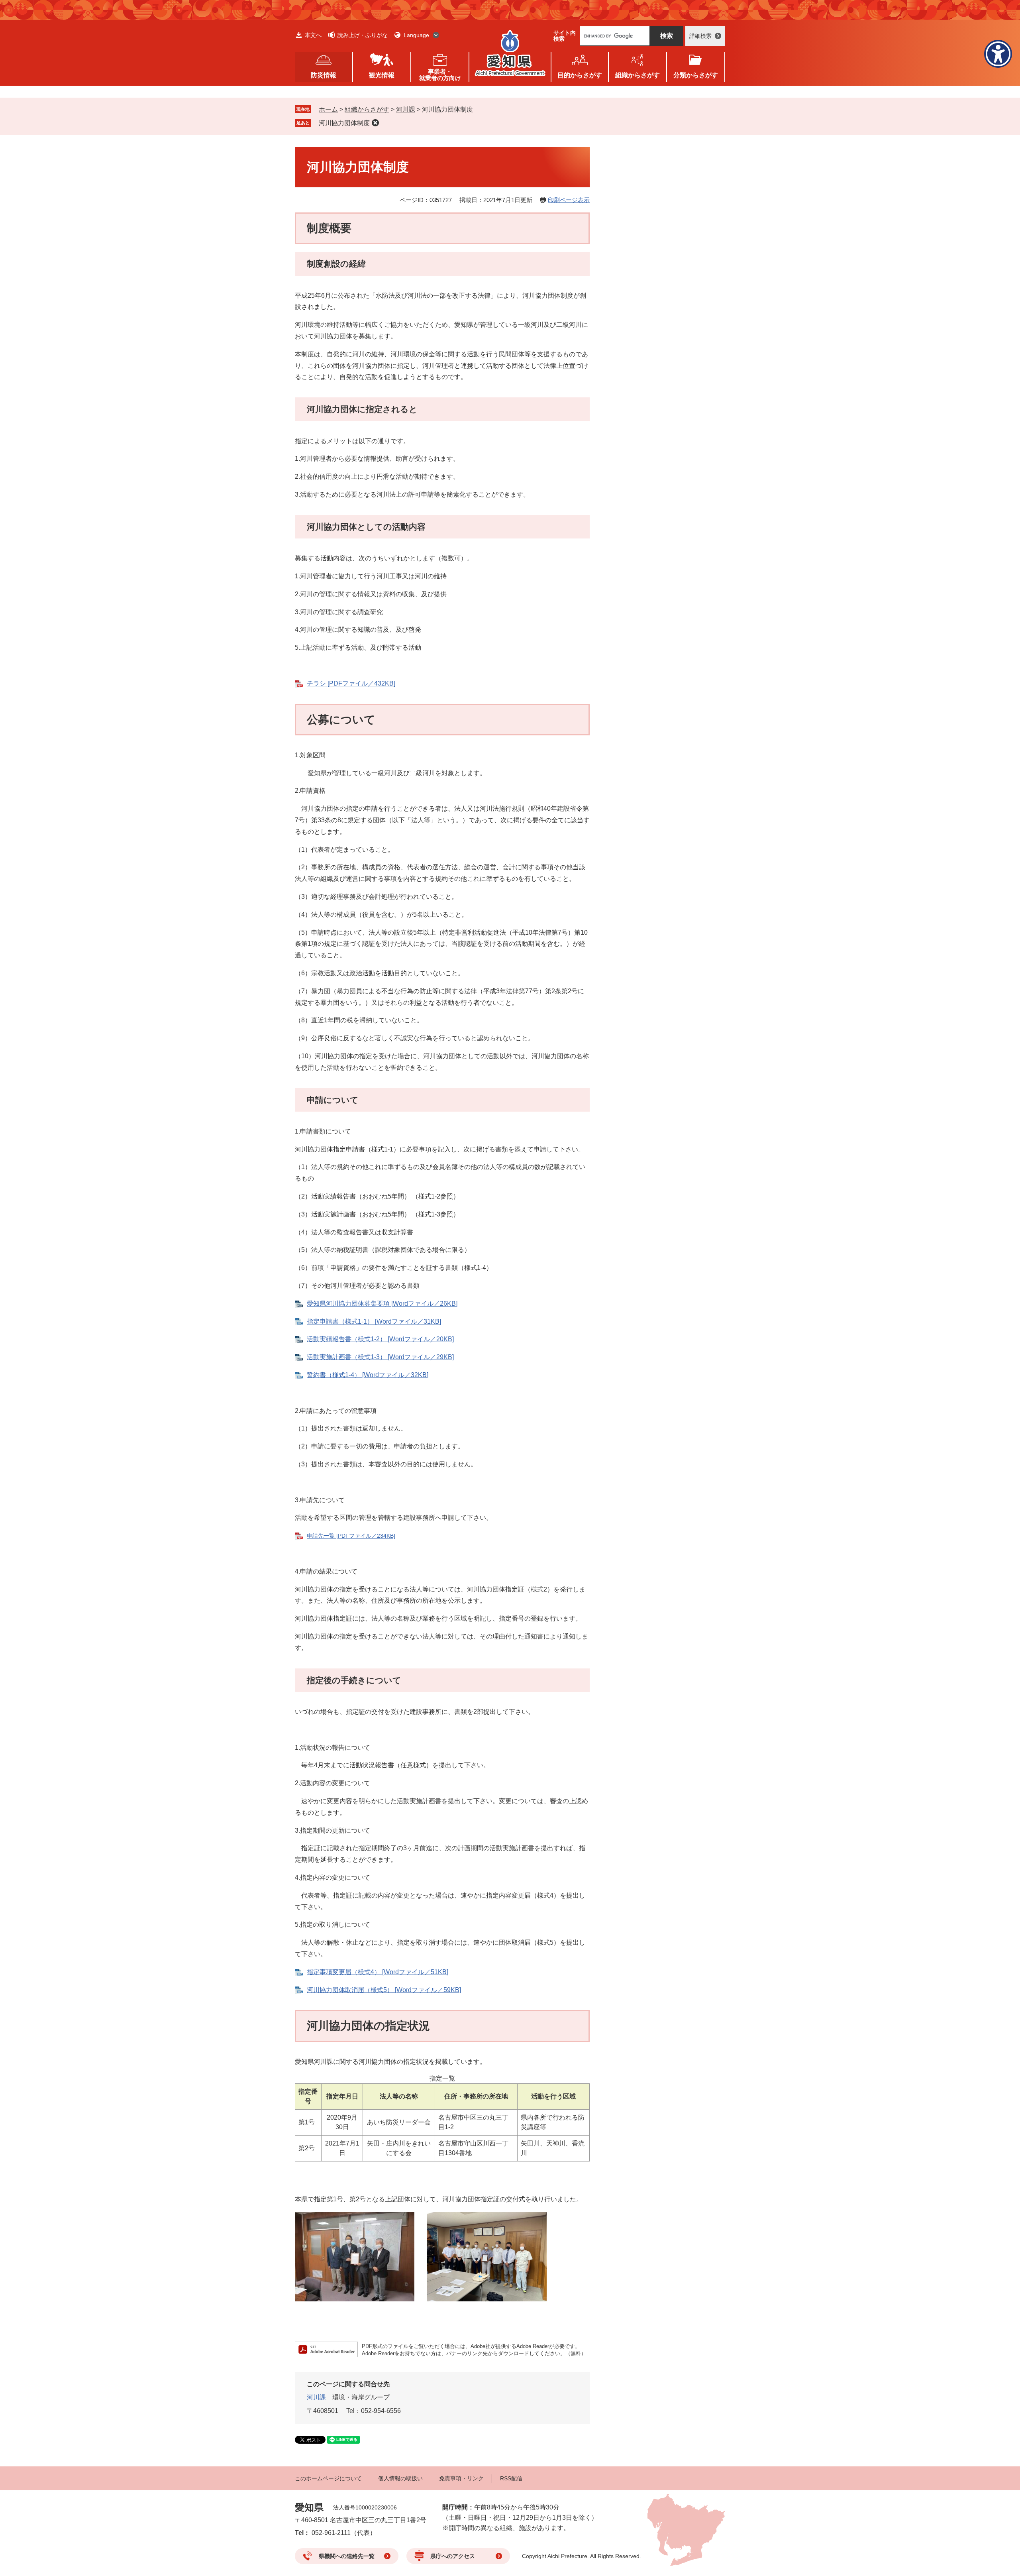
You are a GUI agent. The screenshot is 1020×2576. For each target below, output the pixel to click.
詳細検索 (700, 36)
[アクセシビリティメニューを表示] (998, 54)
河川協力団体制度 (344, 123)
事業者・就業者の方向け (440, 75)
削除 (375, 123)
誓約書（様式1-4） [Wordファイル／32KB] (368, 1375)
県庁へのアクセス (453, 2556)
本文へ (313, 35)
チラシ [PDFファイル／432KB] (351, 683)
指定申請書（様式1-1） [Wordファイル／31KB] (374, 1321)
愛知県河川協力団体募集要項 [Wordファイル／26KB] (382, 1304)
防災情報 (324, 75)
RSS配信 (511, 2478)
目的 (580, 75)
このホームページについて (328, 2478)
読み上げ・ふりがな (363, 35)
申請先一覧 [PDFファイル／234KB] (351, 1536)
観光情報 (382, 75)
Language (416, 35)
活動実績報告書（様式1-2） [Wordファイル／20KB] (380, 1339)
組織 (637, 75)
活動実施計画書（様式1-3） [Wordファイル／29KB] (380, 1357)
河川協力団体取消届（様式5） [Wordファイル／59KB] (384, 1990)
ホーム (328, 109)
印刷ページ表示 (569, 200)
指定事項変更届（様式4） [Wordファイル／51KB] (378, 1972)
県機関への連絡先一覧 (347, 2556)
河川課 (406, 109)
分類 (696, 75)
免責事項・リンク (461, 2478)
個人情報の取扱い (400, 2478)
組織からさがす (367, 109)
